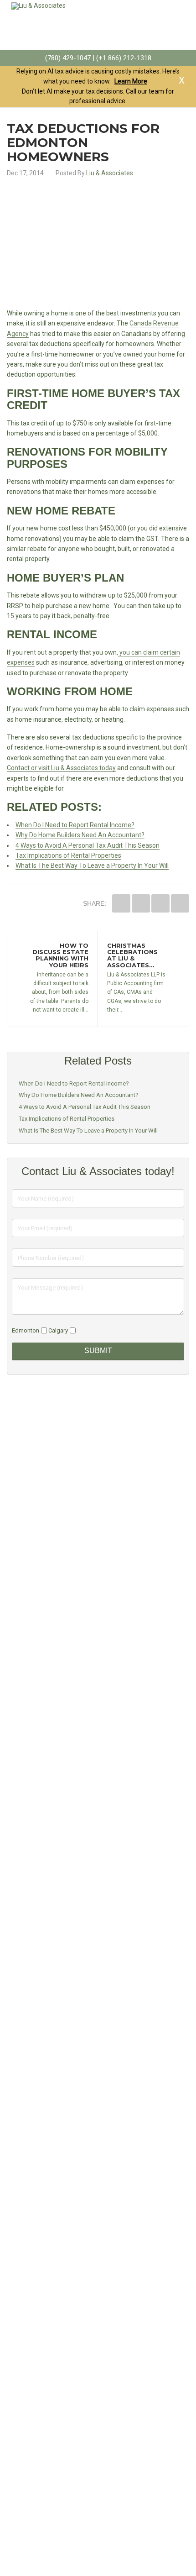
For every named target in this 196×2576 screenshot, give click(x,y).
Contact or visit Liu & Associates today (61, 768)
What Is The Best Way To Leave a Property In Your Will (92, 866)
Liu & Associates (110, 173)
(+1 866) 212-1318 (124, 58)
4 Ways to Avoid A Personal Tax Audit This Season (88, 845)
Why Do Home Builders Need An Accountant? (80, 835)
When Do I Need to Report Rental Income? (75, 825)
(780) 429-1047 (68, 58)
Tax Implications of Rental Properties (68, 855)
